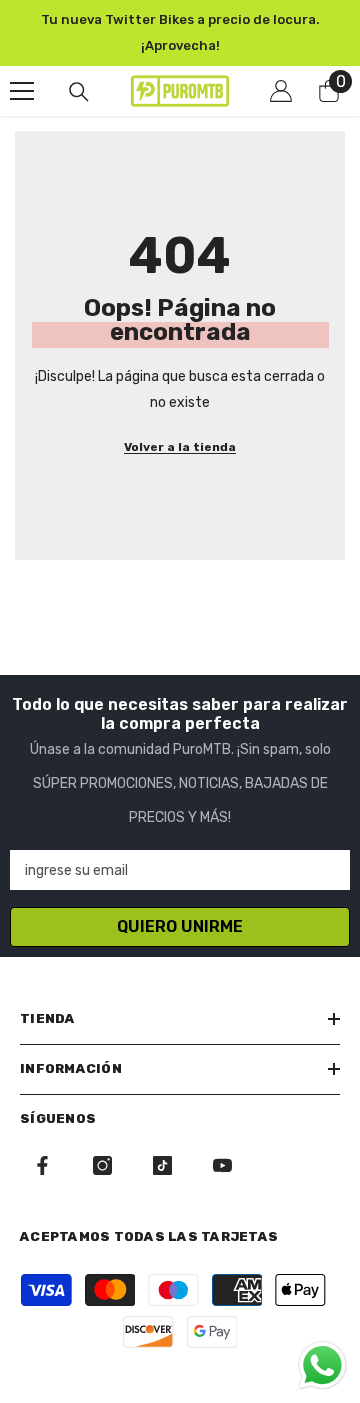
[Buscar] (79, 92)
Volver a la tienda (180, 447)
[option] (180, 33)
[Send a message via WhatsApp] (322, 1365)
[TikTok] (162, 1165)
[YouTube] (222, 1165)
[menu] (22, 91)
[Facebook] (42, 1165)
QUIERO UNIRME (180, 926)
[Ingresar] (281, 91)
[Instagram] (102, 1165)
